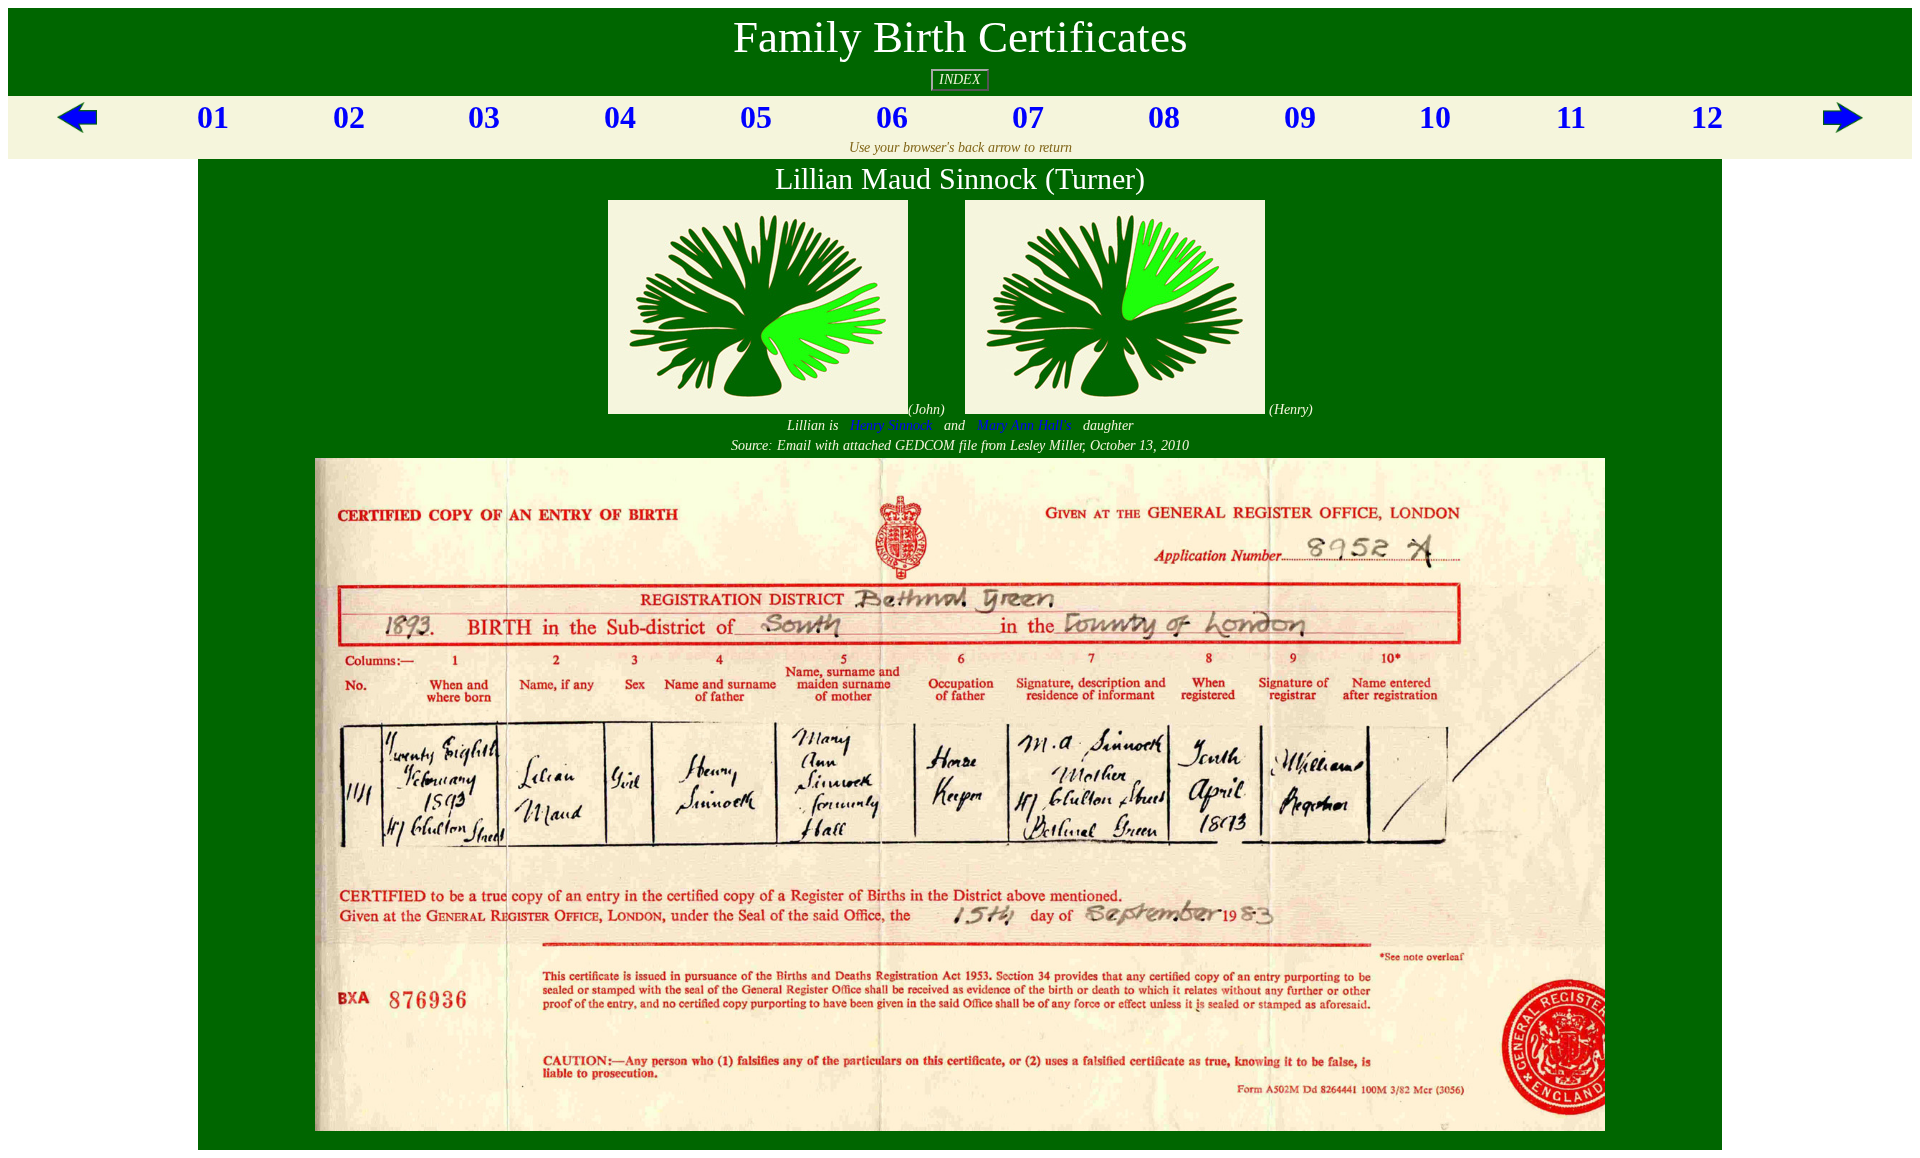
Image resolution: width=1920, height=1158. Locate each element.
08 (1164, 117)
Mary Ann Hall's (1024, 425)
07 (1028, 117)
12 (1707, 117)
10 (1435, 117)
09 (1300, 117)
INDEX (960, 79)
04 (620, 117)
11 (1571, 117)
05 (756, 117)
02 (349, 117)
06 (892, 117)
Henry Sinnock (891, 425)
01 (213, 117)
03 (484, 117)
